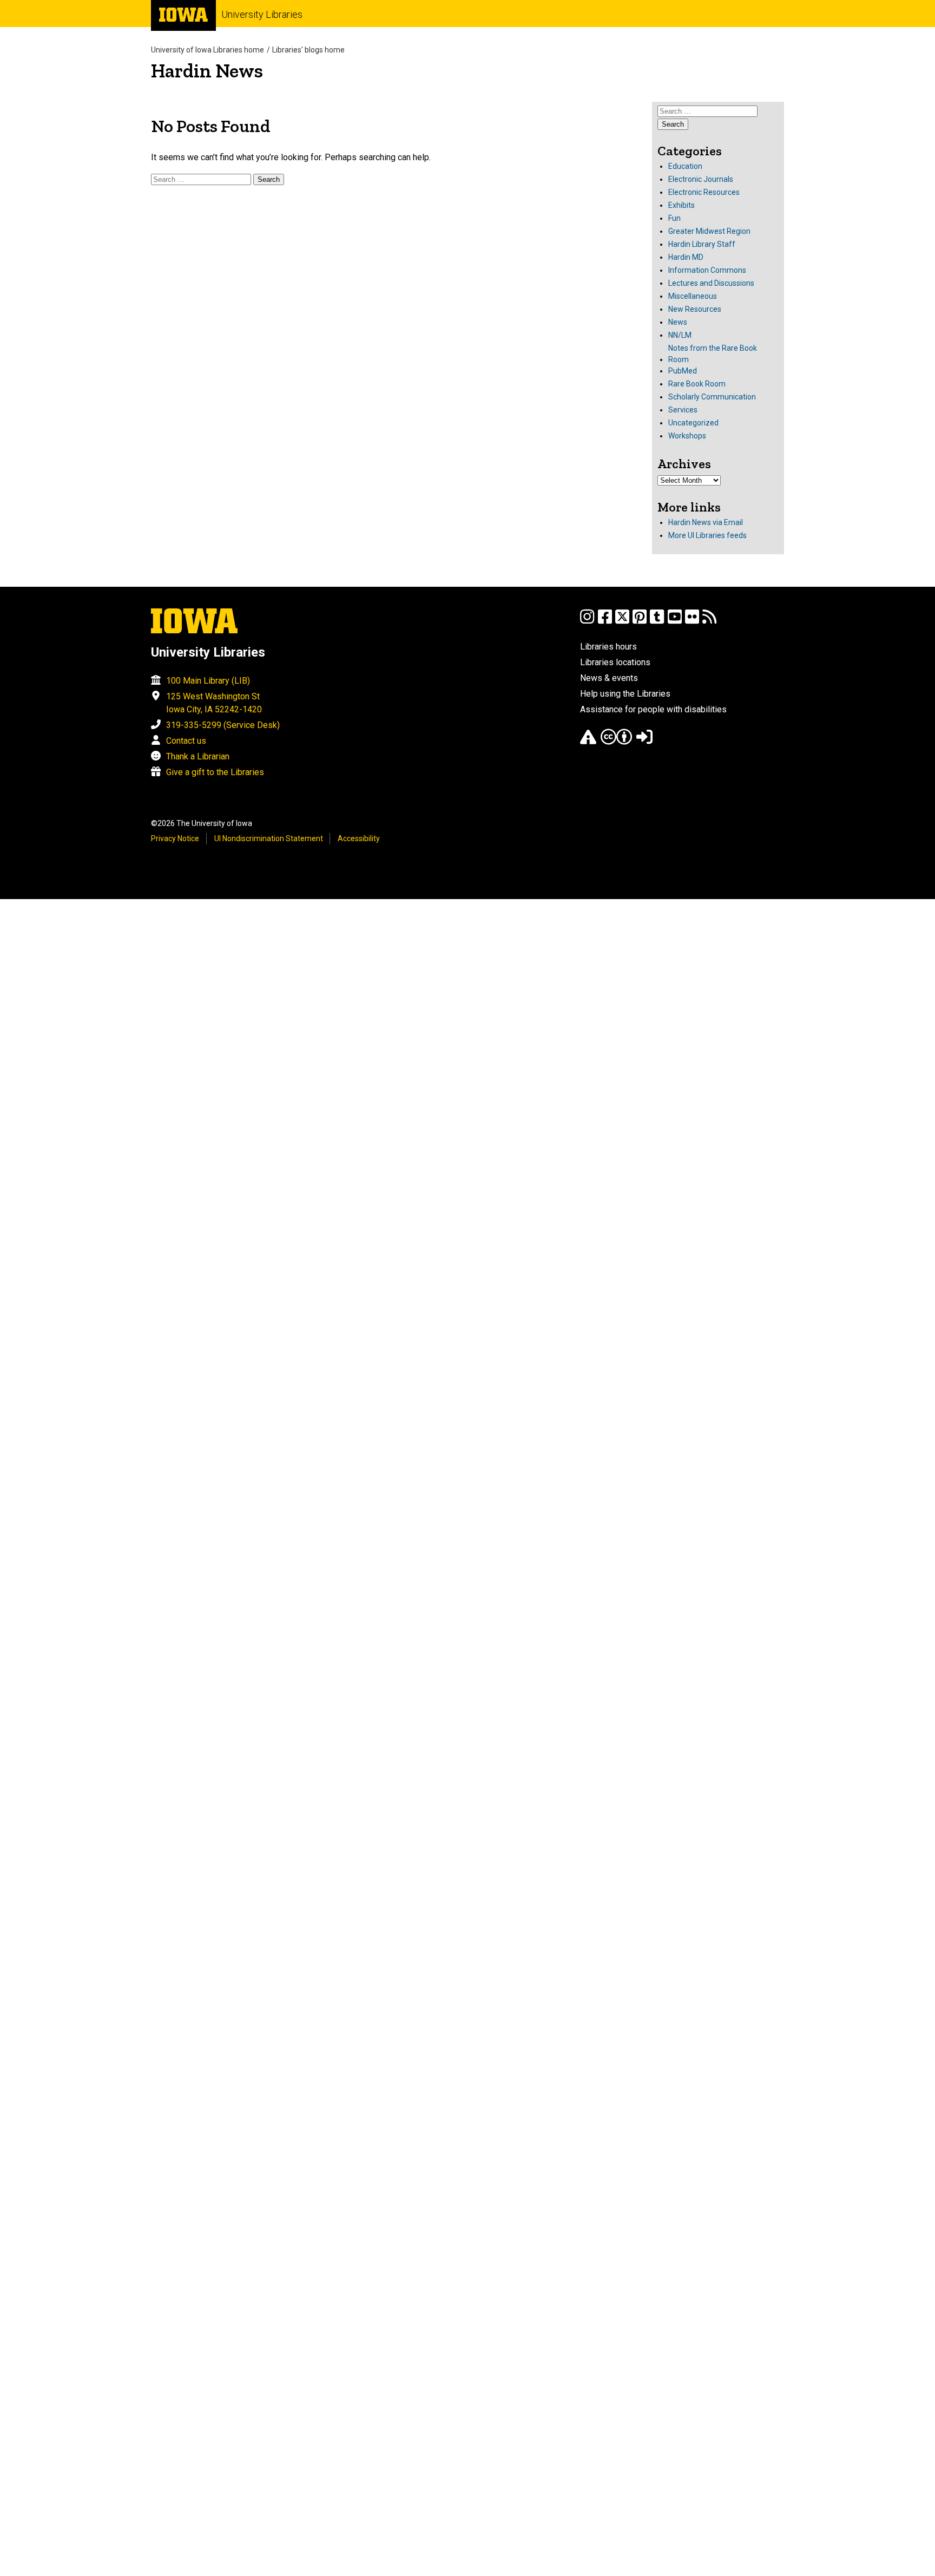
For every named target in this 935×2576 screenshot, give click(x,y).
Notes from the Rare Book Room (713, 354)
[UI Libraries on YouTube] (675, 622)
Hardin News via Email (706, 522)
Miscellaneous (693, 296)
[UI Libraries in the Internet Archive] (588, 742)
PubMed (683, 371)
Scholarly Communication (712, 397)
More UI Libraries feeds (707, 535)
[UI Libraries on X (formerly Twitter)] (622, 622)
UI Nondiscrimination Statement (269, 838)
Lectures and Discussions (711, 283)
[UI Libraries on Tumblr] (657, 622)
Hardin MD (686, 257)
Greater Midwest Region (709, 231)
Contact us (186, 741)
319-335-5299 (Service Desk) (223, 725)
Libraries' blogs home (308, 50)
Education (685, 166)
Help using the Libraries (625, 694)
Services (683, 410)
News (678, 322)
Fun (674, 218)
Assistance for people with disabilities (653, 709)
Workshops (687, 436)
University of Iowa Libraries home (208, 50)
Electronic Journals (701, 179)
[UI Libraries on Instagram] (587, 622)
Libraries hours (608, 647)
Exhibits (682, 205)
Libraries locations (615, 662)
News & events (609, 678)
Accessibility (359, 838)
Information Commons (707, 270)
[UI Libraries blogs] (709, 622)
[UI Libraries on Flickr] (692, 622)
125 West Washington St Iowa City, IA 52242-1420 (214, 703)
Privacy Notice (175, 838)
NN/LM (680, 335)
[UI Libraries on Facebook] (605, 622)
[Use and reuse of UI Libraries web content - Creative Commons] (616, 742)
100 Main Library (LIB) (208, 681)
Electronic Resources (704, 192)
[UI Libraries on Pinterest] (640, 622)
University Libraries (262, 14)
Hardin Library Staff (702, 244)
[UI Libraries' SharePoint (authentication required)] (644, 742)
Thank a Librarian (198, 756)
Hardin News (207, 71)
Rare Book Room (697, 384)
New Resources (695, 309)
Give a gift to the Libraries (215, 772)
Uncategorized (693, 423)
